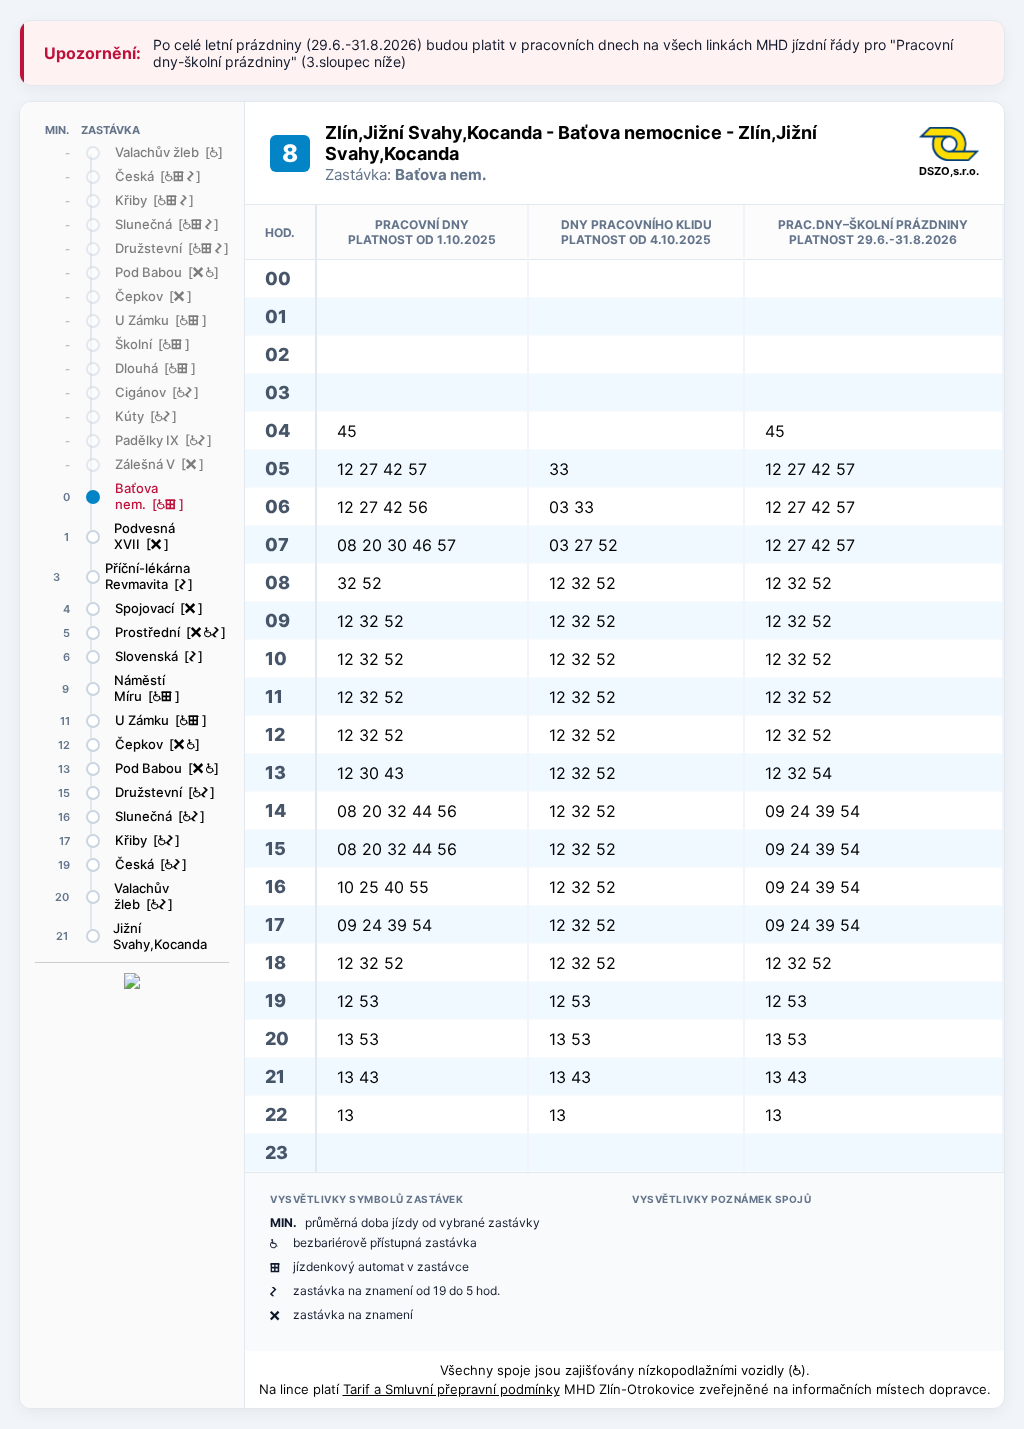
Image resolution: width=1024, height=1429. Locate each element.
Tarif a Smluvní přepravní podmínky (451, 1389)
